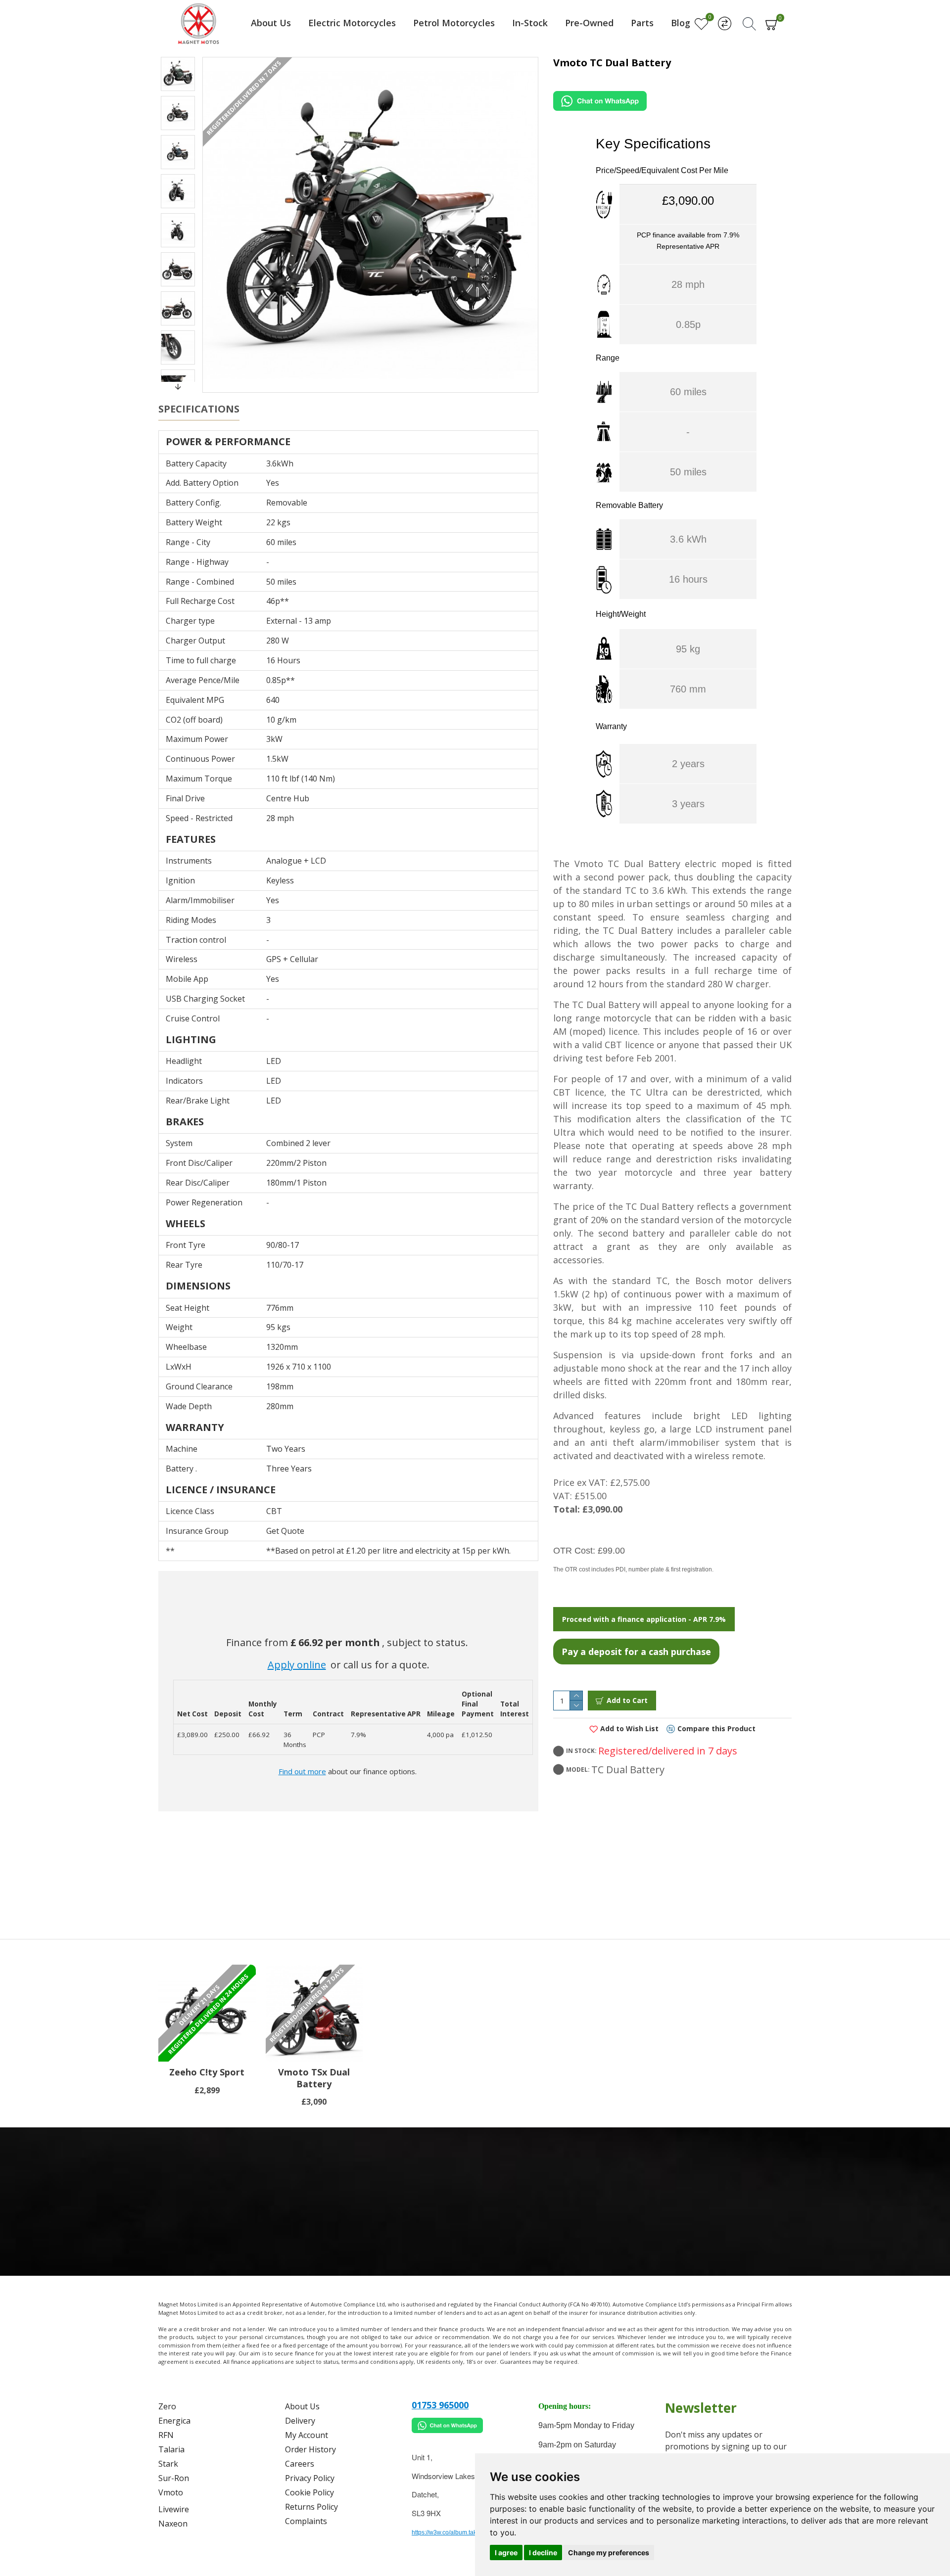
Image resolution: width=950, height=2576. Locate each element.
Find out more (302, 1771)
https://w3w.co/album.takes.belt (453, 2532)
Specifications (199, 409)
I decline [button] (543, 2553)
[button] (178, 59)
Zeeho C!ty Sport (207, 2072)
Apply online (297, 1665)
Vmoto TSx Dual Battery (314, 2078)
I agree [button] (506, 2553)
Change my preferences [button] (609, 2553)
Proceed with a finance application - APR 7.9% (644, 1619)
